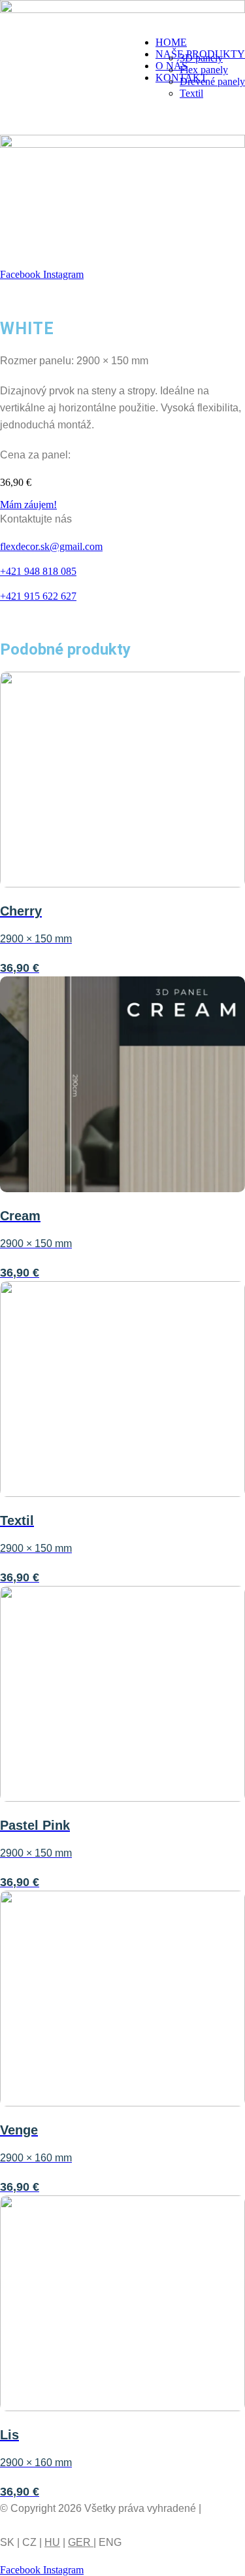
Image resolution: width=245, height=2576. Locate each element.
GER (81, 2542)
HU (52, 2542)
